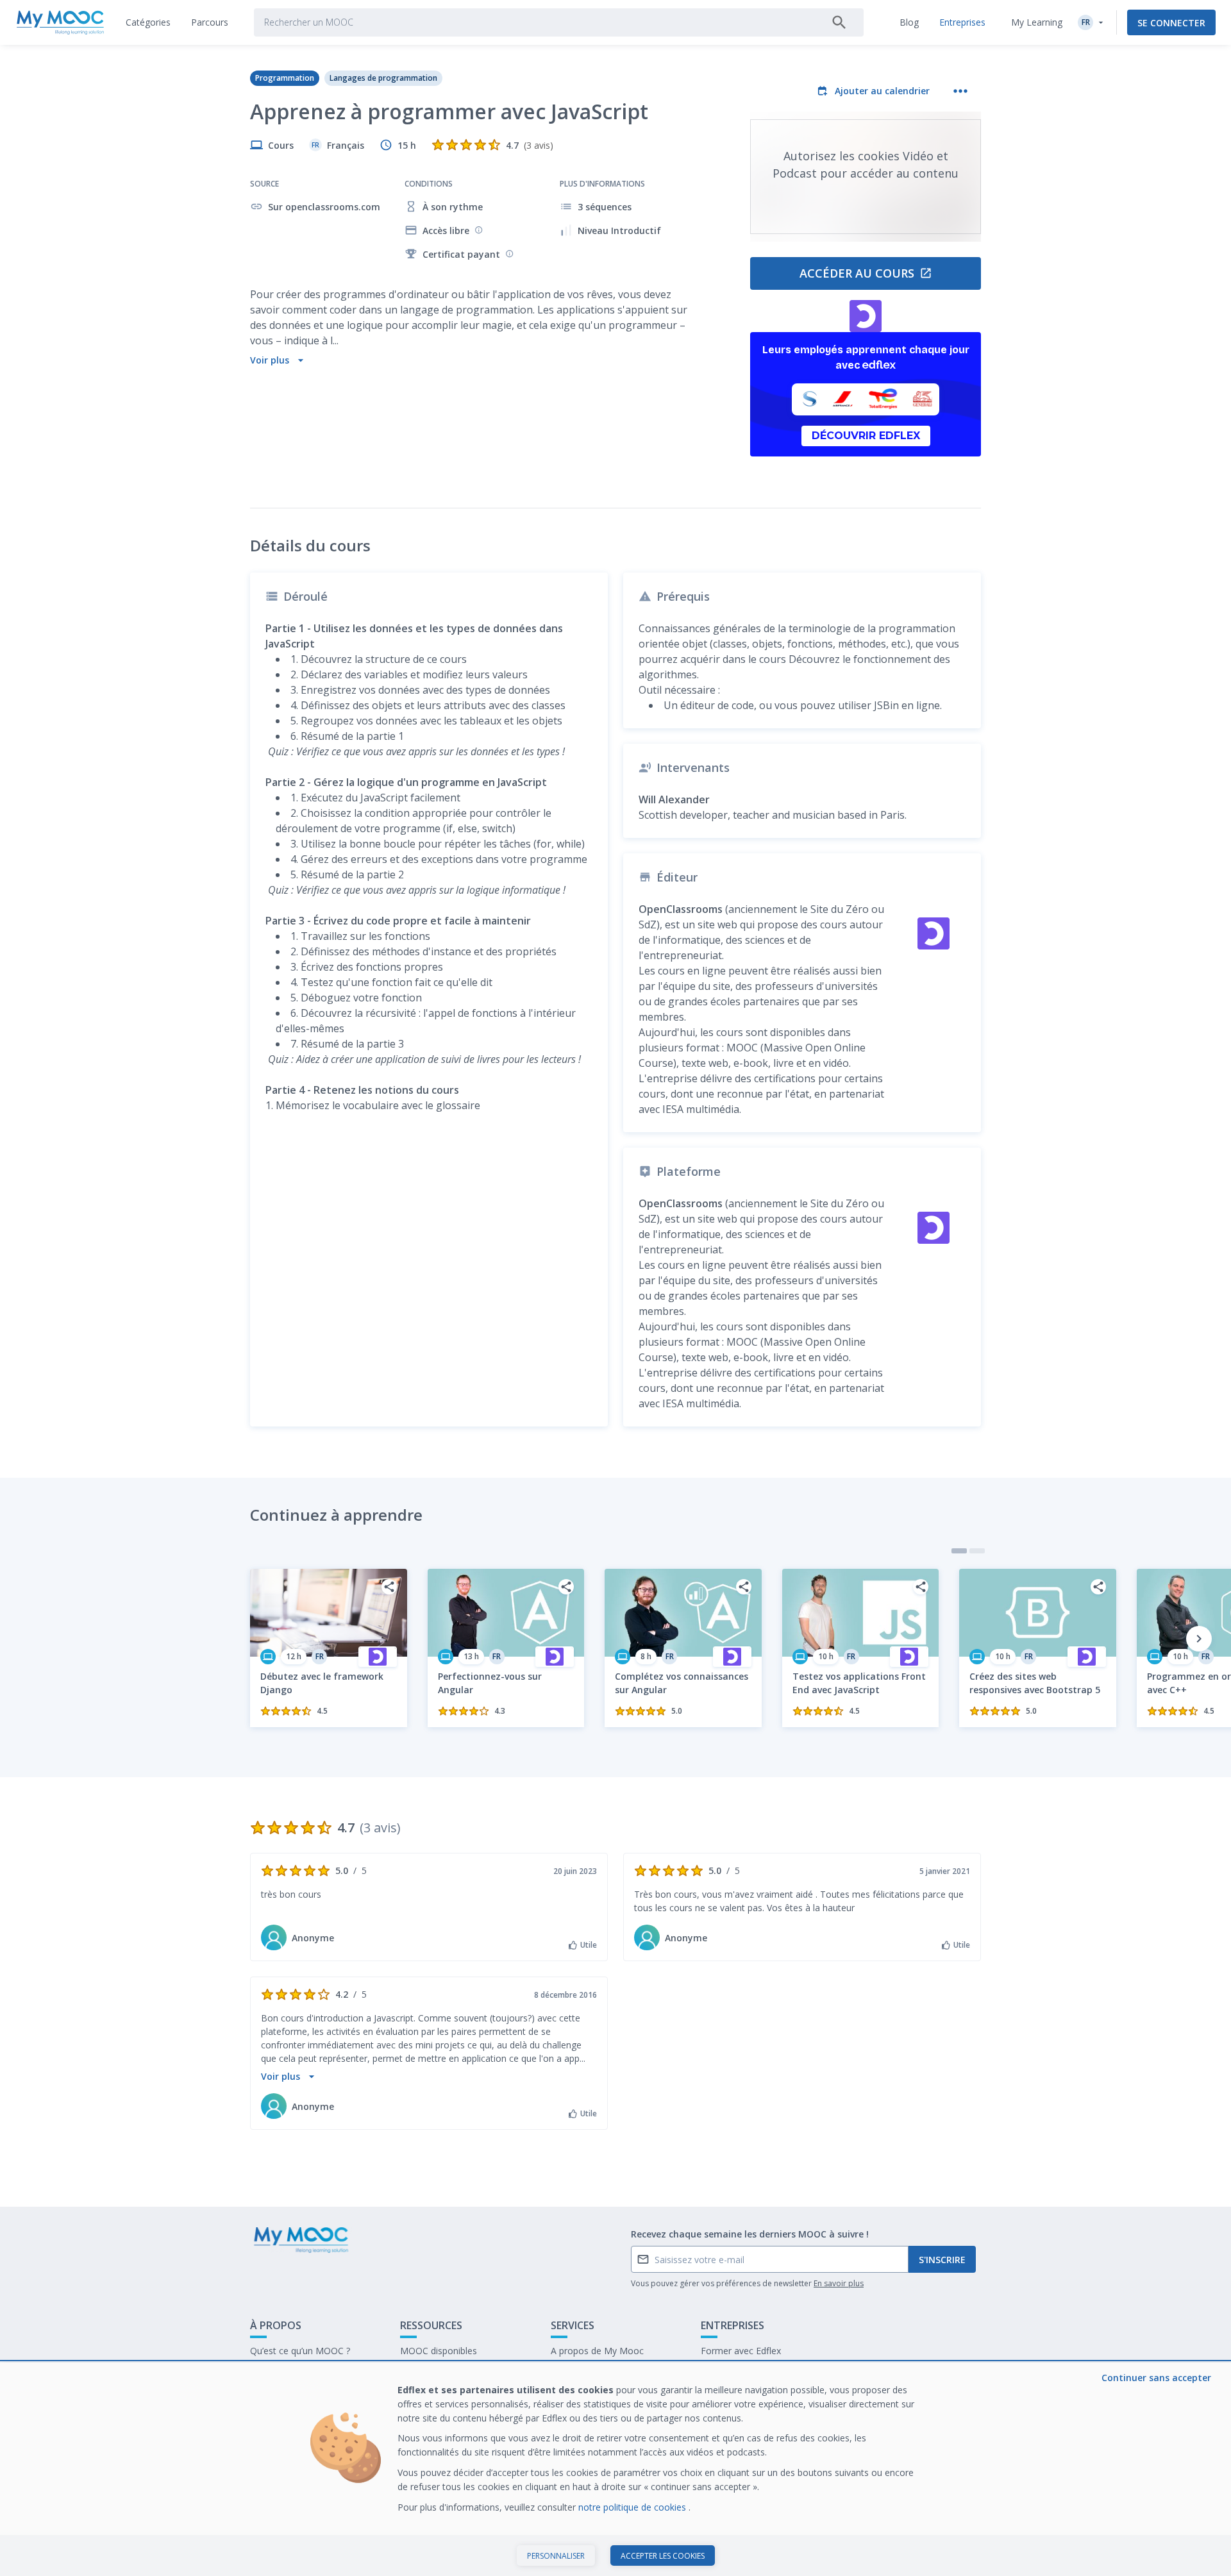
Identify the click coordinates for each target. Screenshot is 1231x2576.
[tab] (148, 22)
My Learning (1037, 22)
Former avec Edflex (741, 2351)
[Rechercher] (839, 22)
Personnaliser (556, 2556)
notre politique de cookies (633, 2507)
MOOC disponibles (439, 2351)
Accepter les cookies (663, 2556)
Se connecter (1171, 23)
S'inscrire (942, 2260)
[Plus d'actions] (960, 91)
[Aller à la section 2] (977, 1551)
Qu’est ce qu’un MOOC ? (300, 2351)
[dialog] (615, 2469)
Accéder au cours (857, 273)
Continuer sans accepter (1156, 2378)
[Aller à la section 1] (959, 1551)
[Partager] (389, 1587)
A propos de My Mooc (597, 2351)
